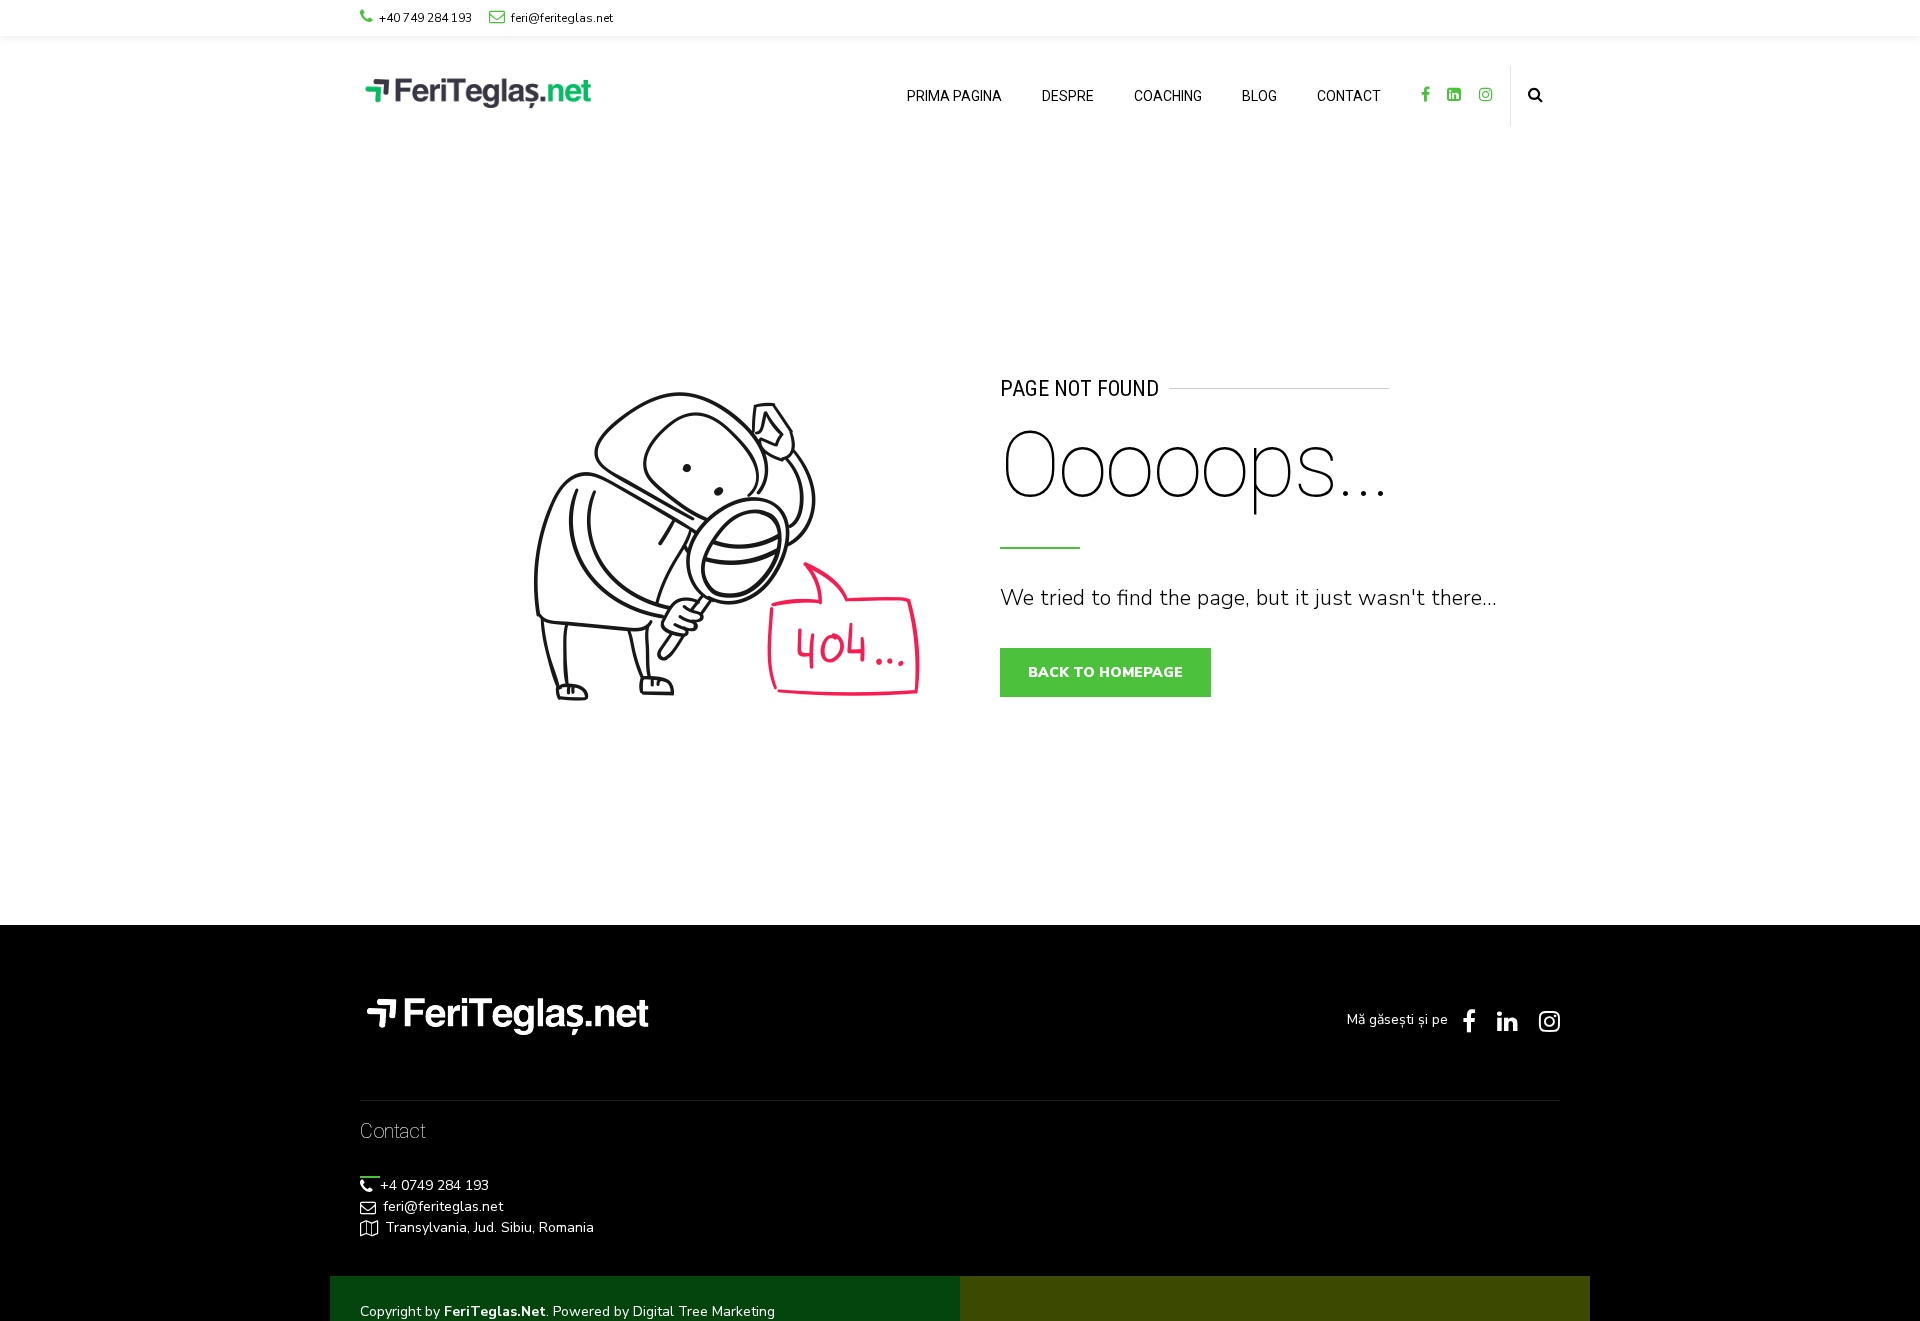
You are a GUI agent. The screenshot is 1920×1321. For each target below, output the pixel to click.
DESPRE (1068, 96)
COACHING (1168, 96)
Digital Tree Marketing (704, 1311)
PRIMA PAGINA (954, 96)
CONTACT (1349, 96)
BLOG (1259, 96)
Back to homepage (1105, 672)
